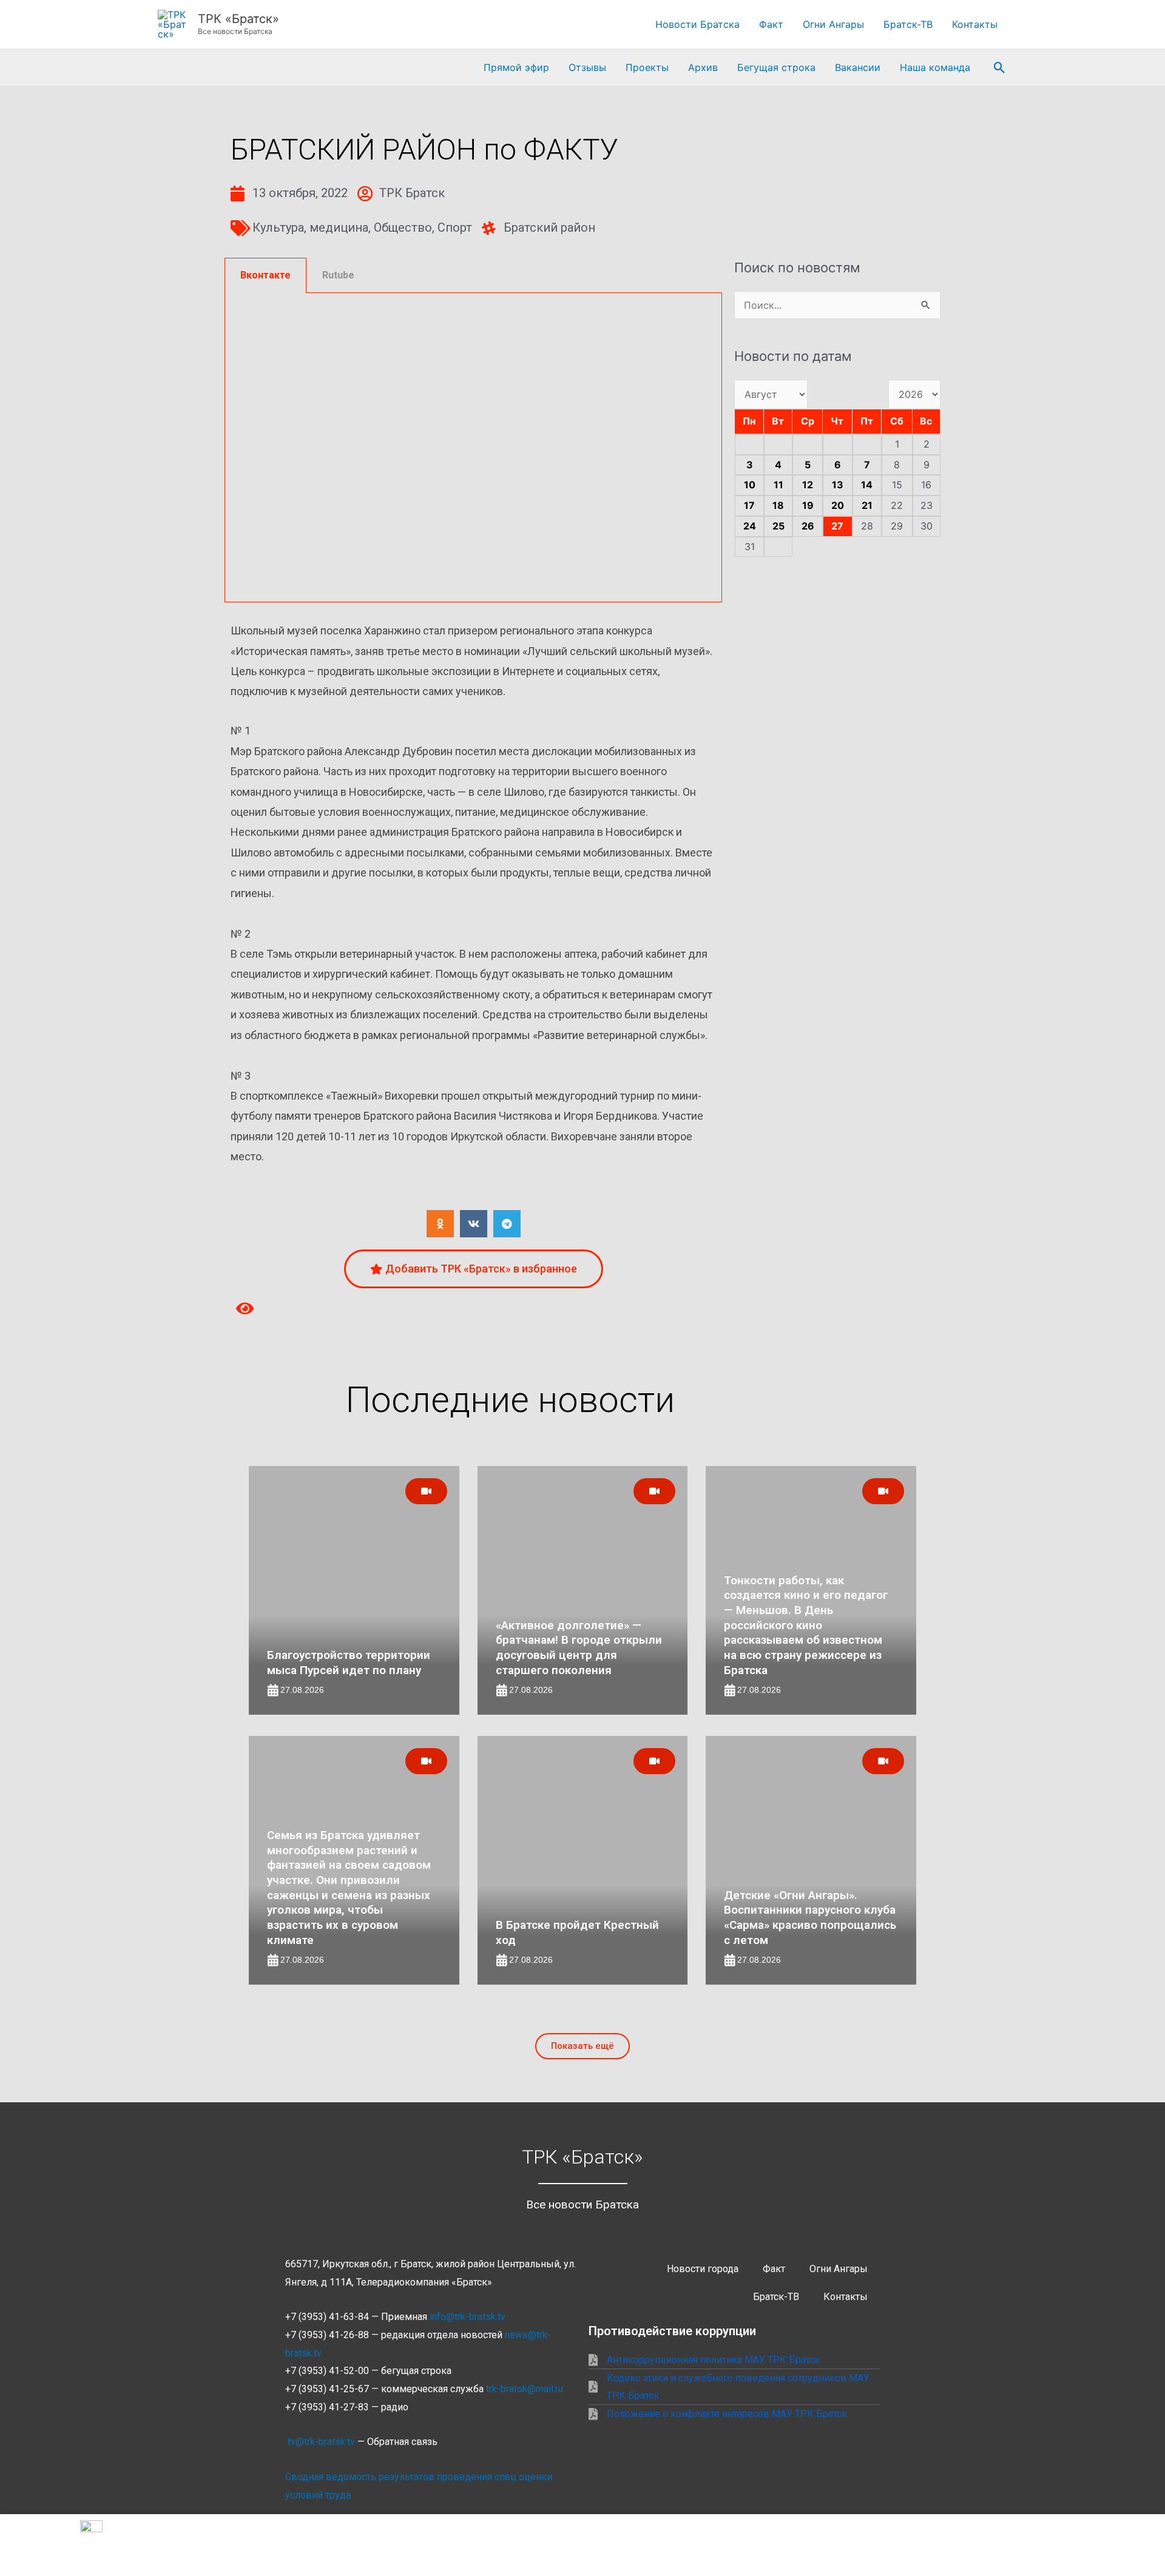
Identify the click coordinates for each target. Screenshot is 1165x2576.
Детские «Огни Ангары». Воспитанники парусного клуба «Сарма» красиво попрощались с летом (810, 1918)
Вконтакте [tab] (265, 275)
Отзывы (587, 67)
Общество (403, 227)
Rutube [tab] (338, 275)
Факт (771, 24)
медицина (339, 227)
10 (750, 485)
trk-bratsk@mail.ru (525, 2389)
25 (778, 526)
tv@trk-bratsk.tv (321, 2442)
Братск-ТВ (908, 24)
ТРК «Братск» (238, 19)
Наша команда (935, 67)
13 (838, 485)
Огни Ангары (833, 24)
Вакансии (858, 67)
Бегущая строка (776, 67)
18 (778, 505)
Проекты (647, 67)
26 (808, 526)
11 (778, 485)
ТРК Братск (412, 193)
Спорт (455, 227)
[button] (1000, 68)
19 (808, 505)
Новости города (703, 2269)
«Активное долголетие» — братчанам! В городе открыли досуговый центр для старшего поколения (579, 1648)
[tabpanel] (473, 448)
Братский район (549, 227)
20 (838, 505)
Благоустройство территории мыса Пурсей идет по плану (349, 1663)
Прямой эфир (516, 67)
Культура (278, 227)
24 (750, 526)
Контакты (975, 24)
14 (867, 485)
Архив (703, 67)
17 (749, 505)
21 (867, 505)
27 (837, 526)
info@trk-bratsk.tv (468, 2317)
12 (808, 485)
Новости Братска (697, 24)
